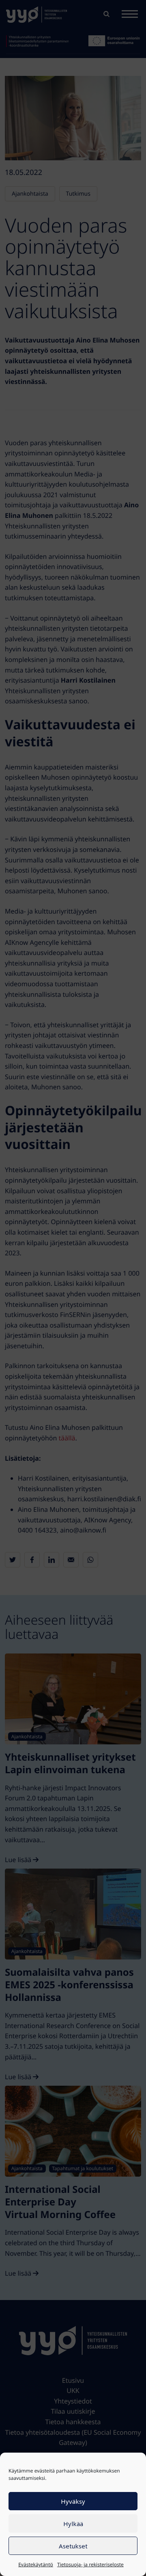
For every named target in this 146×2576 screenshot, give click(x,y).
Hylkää (73, 2524)
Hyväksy (73, 2501)
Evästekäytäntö (36, 2564)
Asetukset (73, 2546)
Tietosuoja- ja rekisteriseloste (90, 2564)
